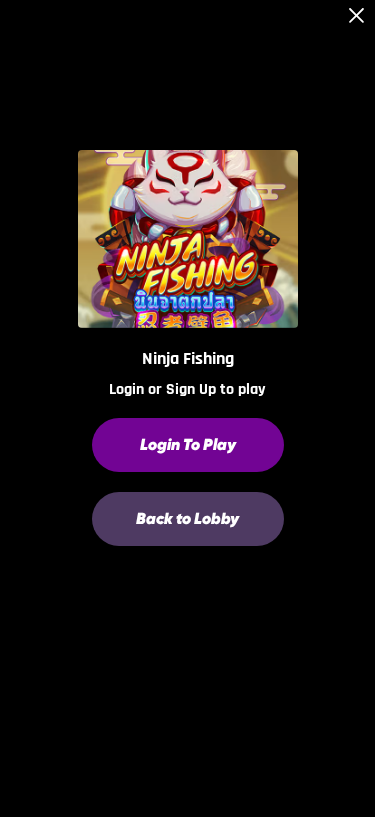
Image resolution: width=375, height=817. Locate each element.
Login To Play (188, 444)
